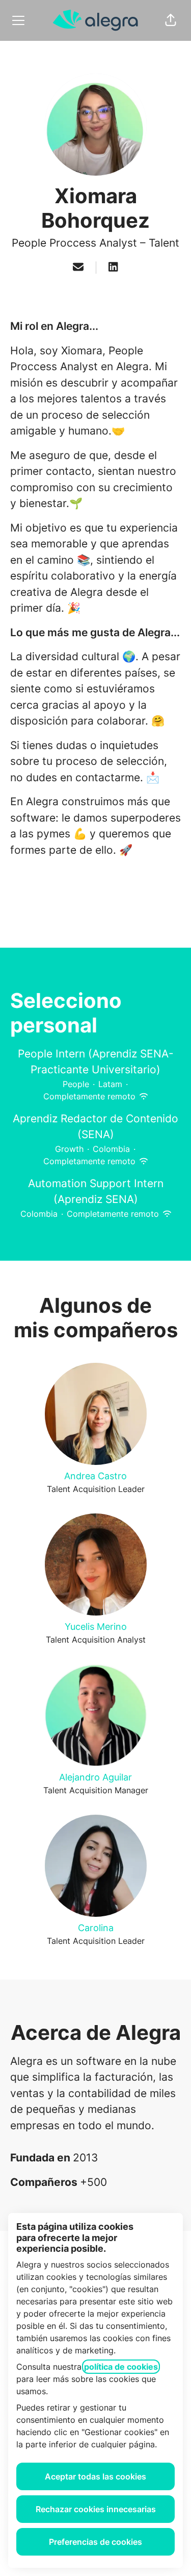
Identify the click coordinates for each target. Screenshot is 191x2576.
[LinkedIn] (113, 268)
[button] (171, 20)
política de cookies (121, 2367)
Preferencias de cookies (95, 2542)
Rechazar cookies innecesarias (96, 2509)
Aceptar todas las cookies (95, 2476)
